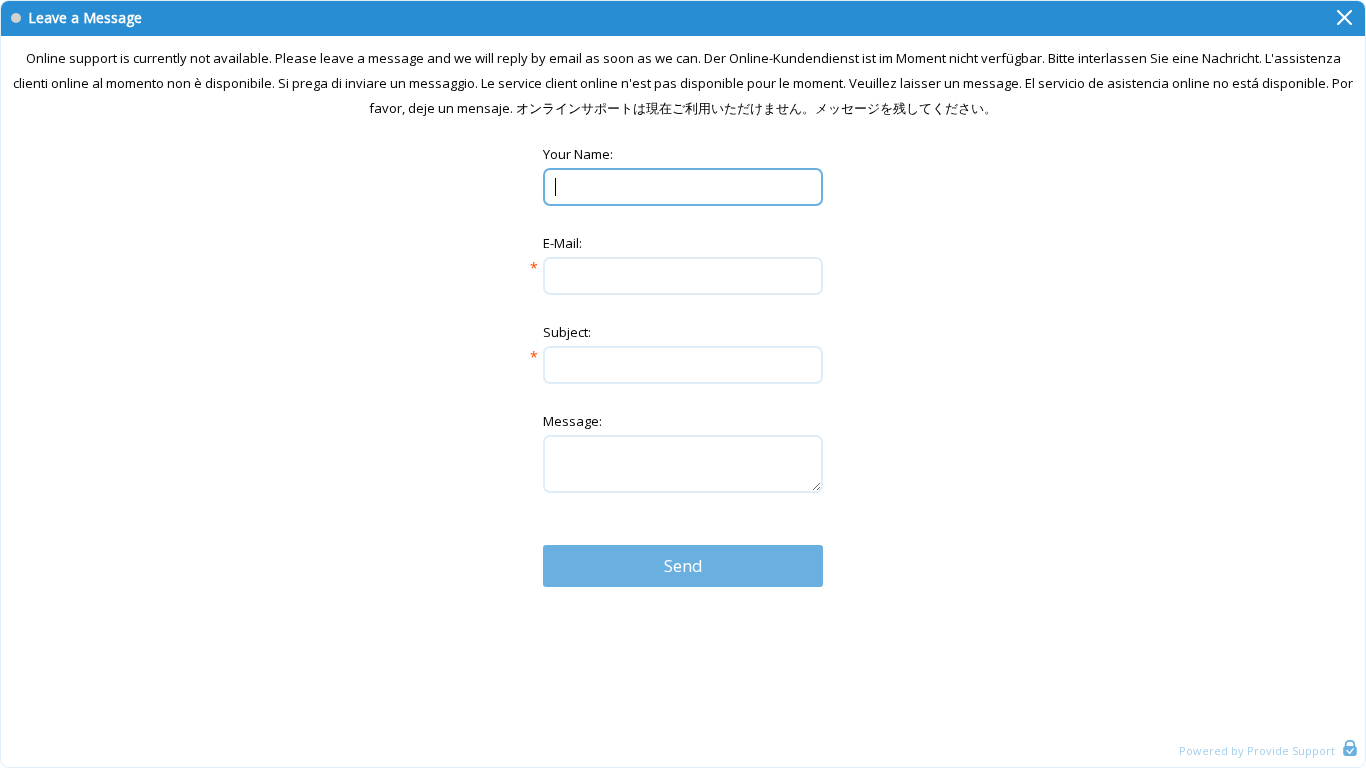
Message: (572, 421)
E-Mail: (562, 243)
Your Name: (578, 154)
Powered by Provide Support (1257, 750)
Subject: (567, 332)
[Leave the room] (1344, 18)
